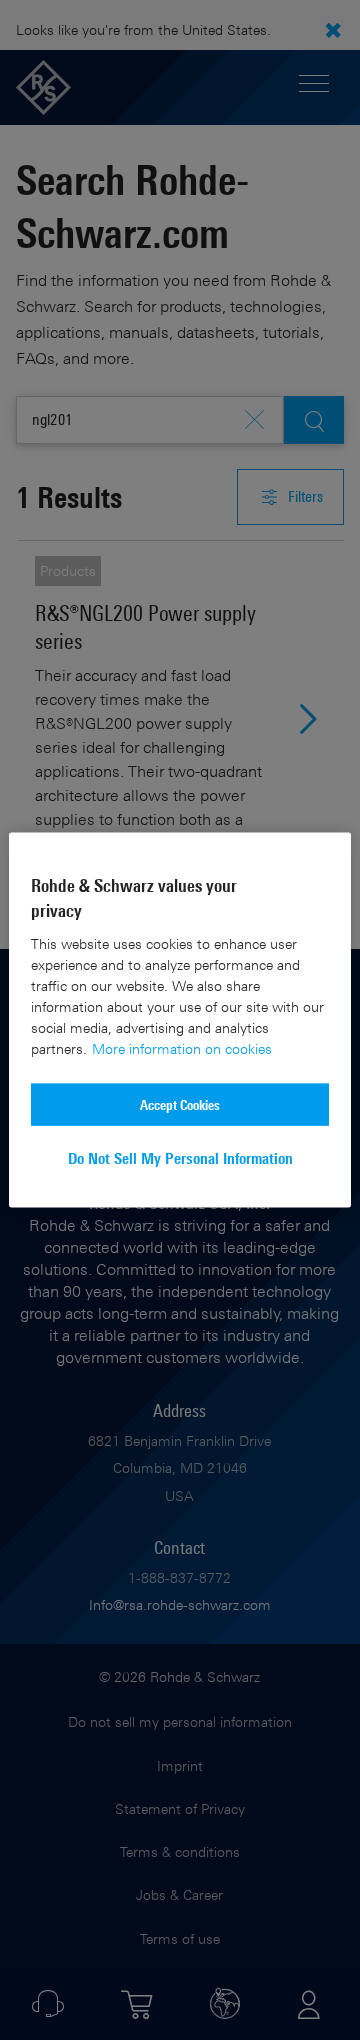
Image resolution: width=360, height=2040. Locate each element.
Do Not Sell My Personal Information (180, 1158)
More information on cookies (182, 1048)
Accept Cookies (180, 1104)
